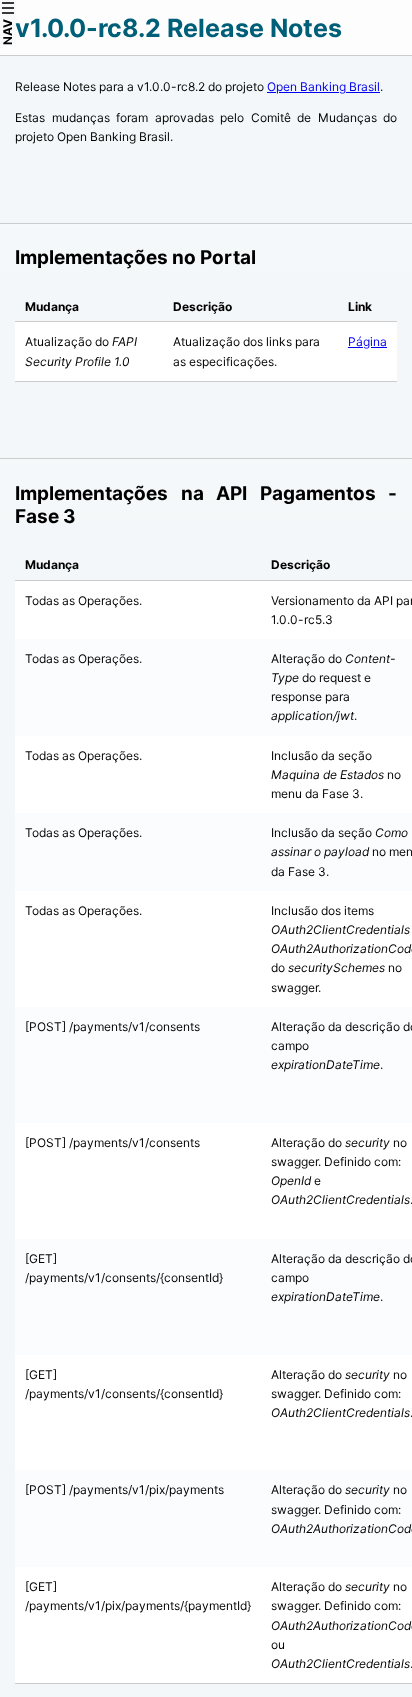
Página (367, 341)
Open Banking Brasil (323, 86)
